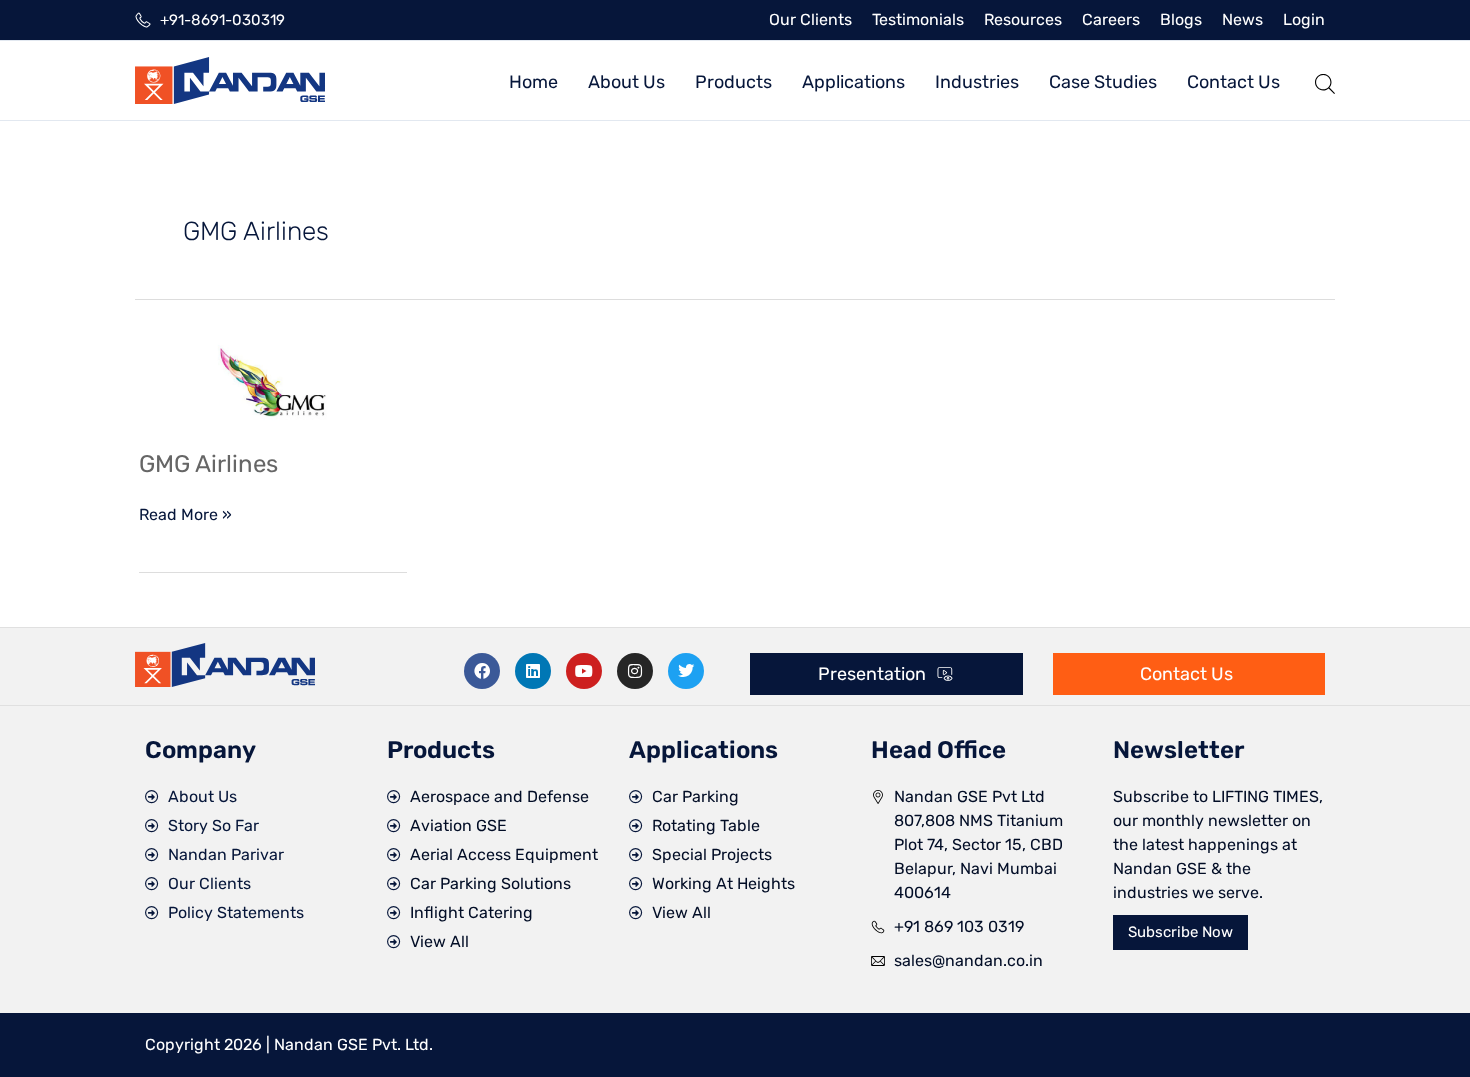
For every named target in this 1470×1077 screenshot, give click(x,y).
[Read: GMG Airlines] (273, 381)
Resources (1023, 19)
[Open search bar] (1325, 80)
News (1242, 19)
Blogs (1181, 19)
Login (1304, 19)
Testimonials (918, 19)
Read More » (185, 513)
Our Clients (810, 19)
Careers (1111, 19)
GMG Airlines (208, 464)
